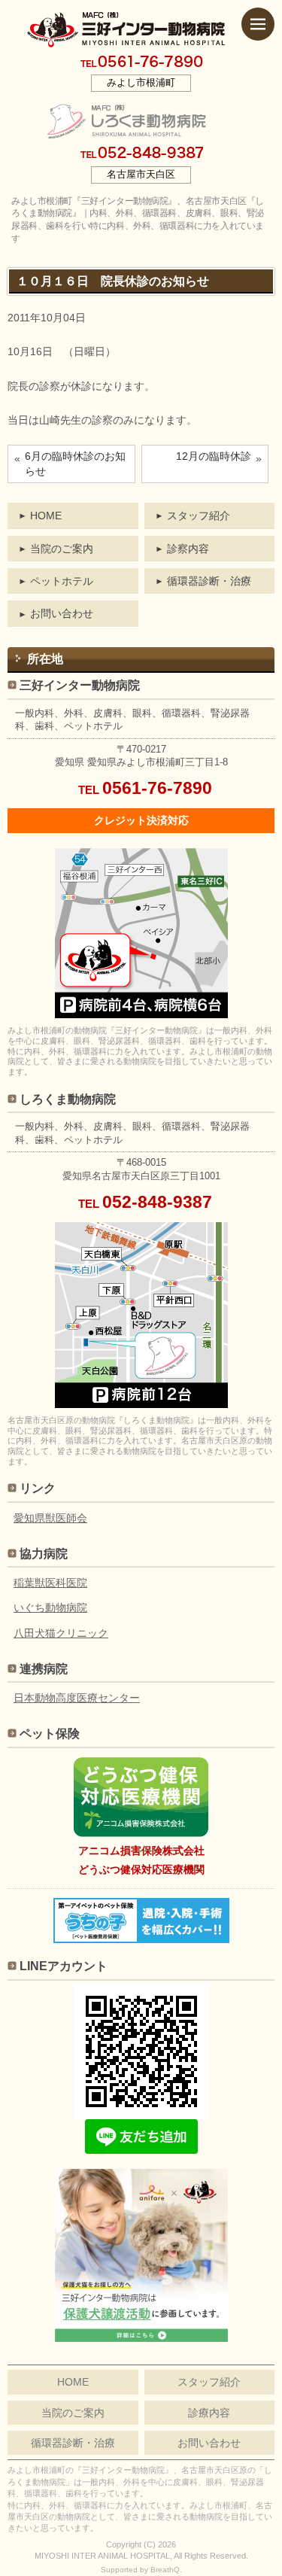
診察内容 (188, 549)
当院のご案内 (62, 549)
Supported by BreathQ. (141, 2570)
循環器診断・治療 (209, 581)
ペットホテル (62, 581)
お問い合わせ (62, 613)
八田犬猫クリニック (61, 1633)
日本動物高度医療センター (77, 1698)
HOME (46, 516)
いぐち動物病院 (50, 1607)
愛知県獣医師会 (50, 1518)
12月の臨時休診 (214, 456)
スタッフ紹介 (199, 516)
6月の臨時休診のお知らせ (75, 464)
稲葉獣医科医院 (50, 1583)
